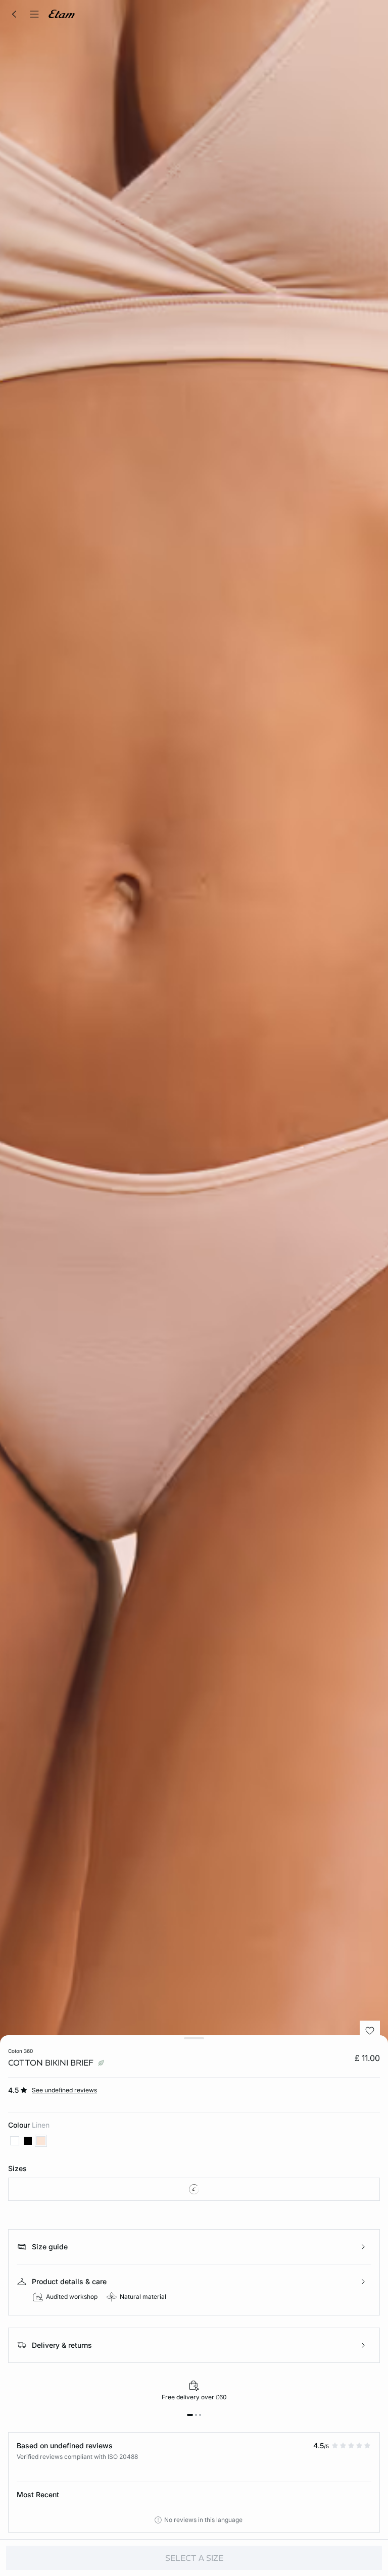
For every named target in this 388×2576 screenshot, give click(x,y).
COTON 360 (20, 2051)
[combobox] (194, 2189)
